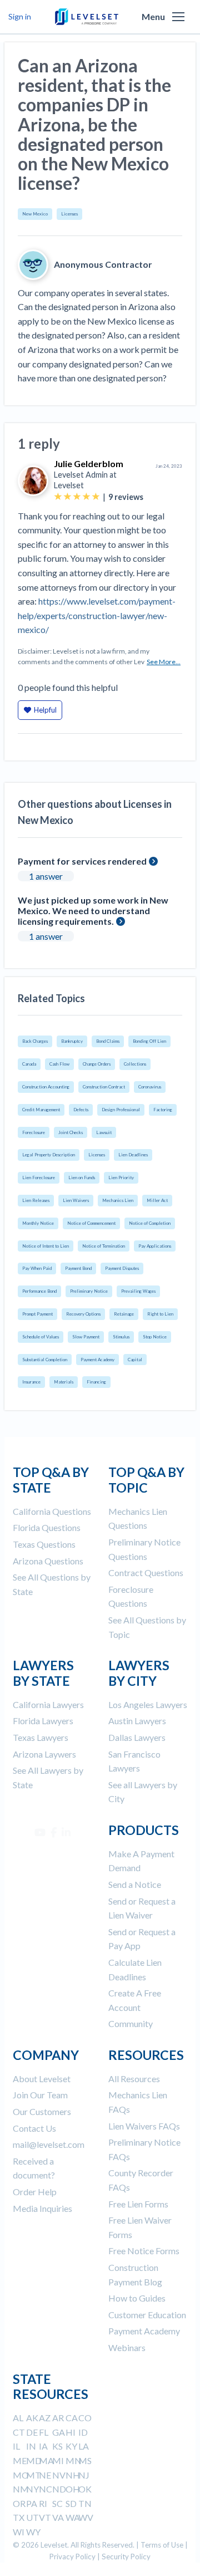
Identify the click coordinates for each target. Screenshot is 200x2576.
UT (32, 2517)
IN (31, 2446)
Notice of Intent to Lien (46, 1246)
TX (19, 2517)
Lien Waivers (76, 1200)
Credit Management (41, 1110)
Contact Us (34, 2128)
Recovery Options (83, 1314)
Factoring (163, 1110)
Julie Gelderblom (89, 463)
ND (59, 2489)
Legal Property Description (49, 1155)
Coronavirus (150, 1087)
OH (73, 2489)
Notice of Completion (150, 1223)
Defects (81, 1110)
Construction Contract (104, 1087)
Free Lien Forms (138, 2204)
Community (131, 2023)
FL (44, 2432)
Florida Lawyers (43, 1721)
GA (59, 2432)
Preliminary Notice (89, 1291)
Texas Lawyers (41, 1737)
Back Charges (35, 1041)
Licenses (69, 214)
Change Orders (97, 1064)
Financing (96, 1382)
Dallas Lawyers (137, 1737)
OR (19, 2503)
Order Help (35, 2192)
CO (85, 2418)
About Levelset (42, 2079)
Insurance (31, 1382)
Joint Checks (71, 1132)
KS (57, 2446)
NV (59, 2475)
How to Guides (137, 2298)
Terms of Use (162, 2545)
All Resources (134, 2079)
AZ (45, 2418)
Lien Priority (121, 1177)
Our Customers (42, 2111)
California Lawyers (48, 1704)
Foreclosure (34, 1132)
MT (34, 2475)
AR (58, 2418)
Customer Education (147, 2315)
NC (46, 2489)
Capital (135, 1360)
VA (58, 2517)
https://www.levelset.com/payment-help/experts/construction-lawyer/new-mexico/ (97, 615)
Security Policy (126, 2557)
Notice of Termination (104, 1246)
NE (45, 2475)
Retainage (124, 1314)
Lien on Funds (82, 1177)
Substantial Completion (45, 1360)
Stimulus (121, 1337)
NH (73, 2475)
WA (73, 2517)
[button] (178, 17)
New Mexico (35, 214)
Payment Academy (97, 1360)
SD (71, 2503)
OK (85, 2489)
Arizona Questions (48, 1561)
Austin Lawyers (137, 1721)
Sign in (20, 16)
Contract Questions (146, 1572)
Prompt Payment (37, 1314)
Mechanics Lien (118, 1200)
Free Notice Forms (144, 2251)
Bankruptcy (72, 1041)
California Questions (52, 1511)
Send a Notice (135, 1884)
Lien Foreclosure (39, 1177)
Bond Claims (108, 1041)
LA (84, 2446)
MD (34, 2460)
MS (85, 2460)
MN (74, 2460)
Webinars (127, 2347)
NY (32, 2489)
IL (16, 2446)
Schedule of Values (41, 1337)
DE (32, 2432)
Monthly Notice (38, 1223)
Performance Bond (39, 1291)
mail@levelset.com (49, 2144)
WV (86, 2517)
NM (21, 2489)
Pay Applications (155, 1246)
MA (46, 2460)
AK (32, 2418)
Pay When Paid (37, 1268)
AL (18, 2418)
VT (45, 2517)
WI (19, 2532)
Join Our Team (40, 2095)
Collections (135, 1064)
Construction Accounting (46, 1087)
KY (71, 2446)
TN (85, 2503)
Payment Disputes (122, 1268)
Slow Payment (86, 1337)
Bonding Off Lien (149, 1041)
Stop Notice (155, 1337)
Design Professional (121, 1110)
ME (20, 2460)
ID (83, 2432)
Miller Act (157, 1200)
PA (32, 2503)
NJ (84, 2475)
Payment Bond (78, 1268)
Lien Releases (36, 1200)
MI (58, 2460)
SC (57, 2503)
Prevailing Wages (138, 1291)
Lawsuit (104, 1132)
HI (71, 2432)
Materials (64, 1382)
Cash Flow (59, 1064)
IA (43, 2446)
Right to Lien (160, 1314)
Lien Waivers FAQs (144, 2126)
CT (19, 2432)
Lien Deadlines (133, 1155)
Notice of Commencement (91, 1223)
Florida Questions (47, 1527)
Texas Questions (44, 1544)
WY (33, 2532)
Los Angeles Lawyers (148, 1704)
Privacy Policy (72, 2557)
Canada (29, 1064)
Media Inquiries (42, 2208)
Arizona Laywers (44, 1754)
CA (72, 2418)
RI (43, 2503)
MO (21, 2475)
